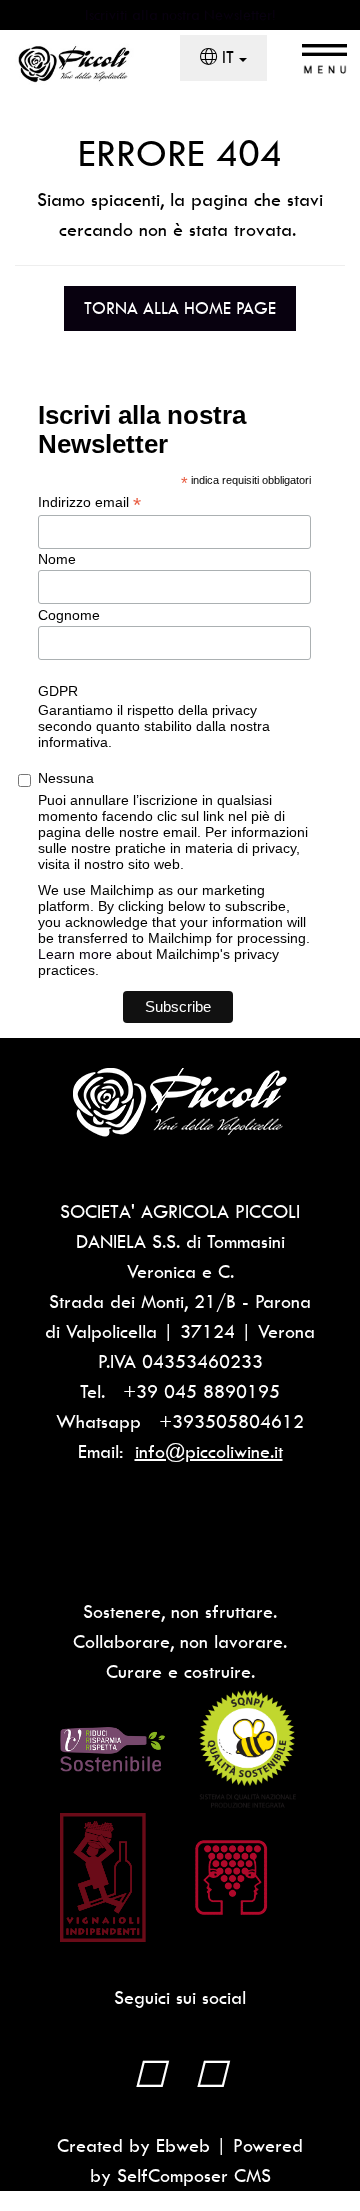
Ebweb (183, 2145)
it (228, 57)
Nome (57, 559)
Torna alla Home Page (180, 308)
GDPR (58, 691)
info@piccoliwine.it (209, 1451)
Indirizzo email (89, 502)
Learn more (75, 954)
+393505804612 (231, 1421)
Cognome (69, 615)
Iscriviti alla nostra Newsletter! (180, 14)
